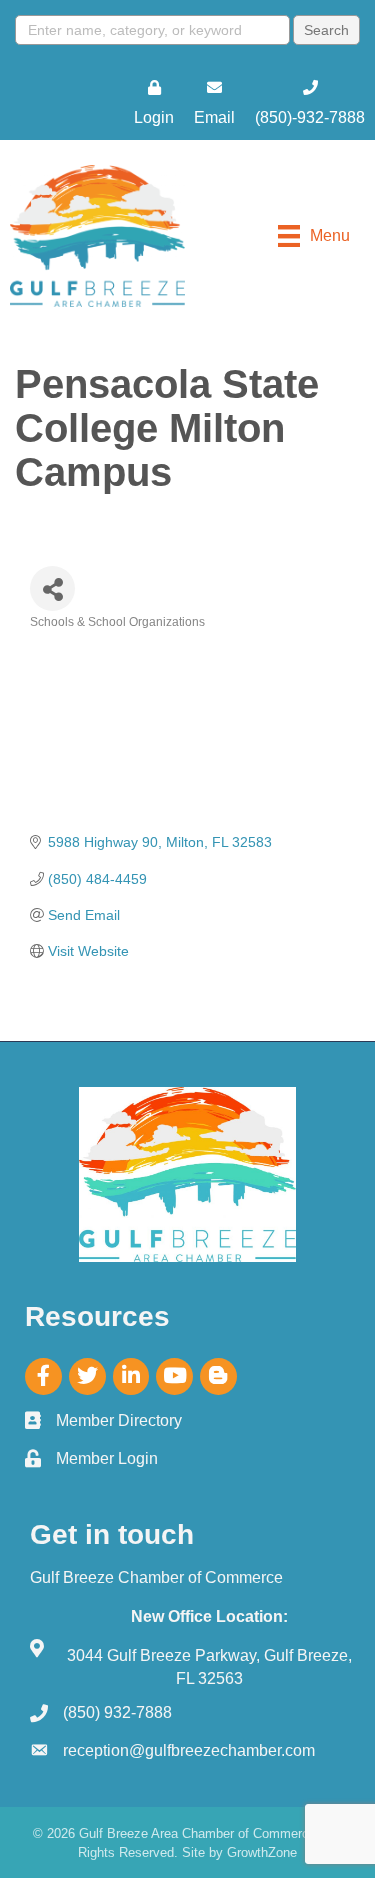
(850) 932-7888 (117, 1712)
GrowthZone (262, 1852)
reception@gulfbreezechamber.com (189, 1750)
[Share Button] (52, 588)
